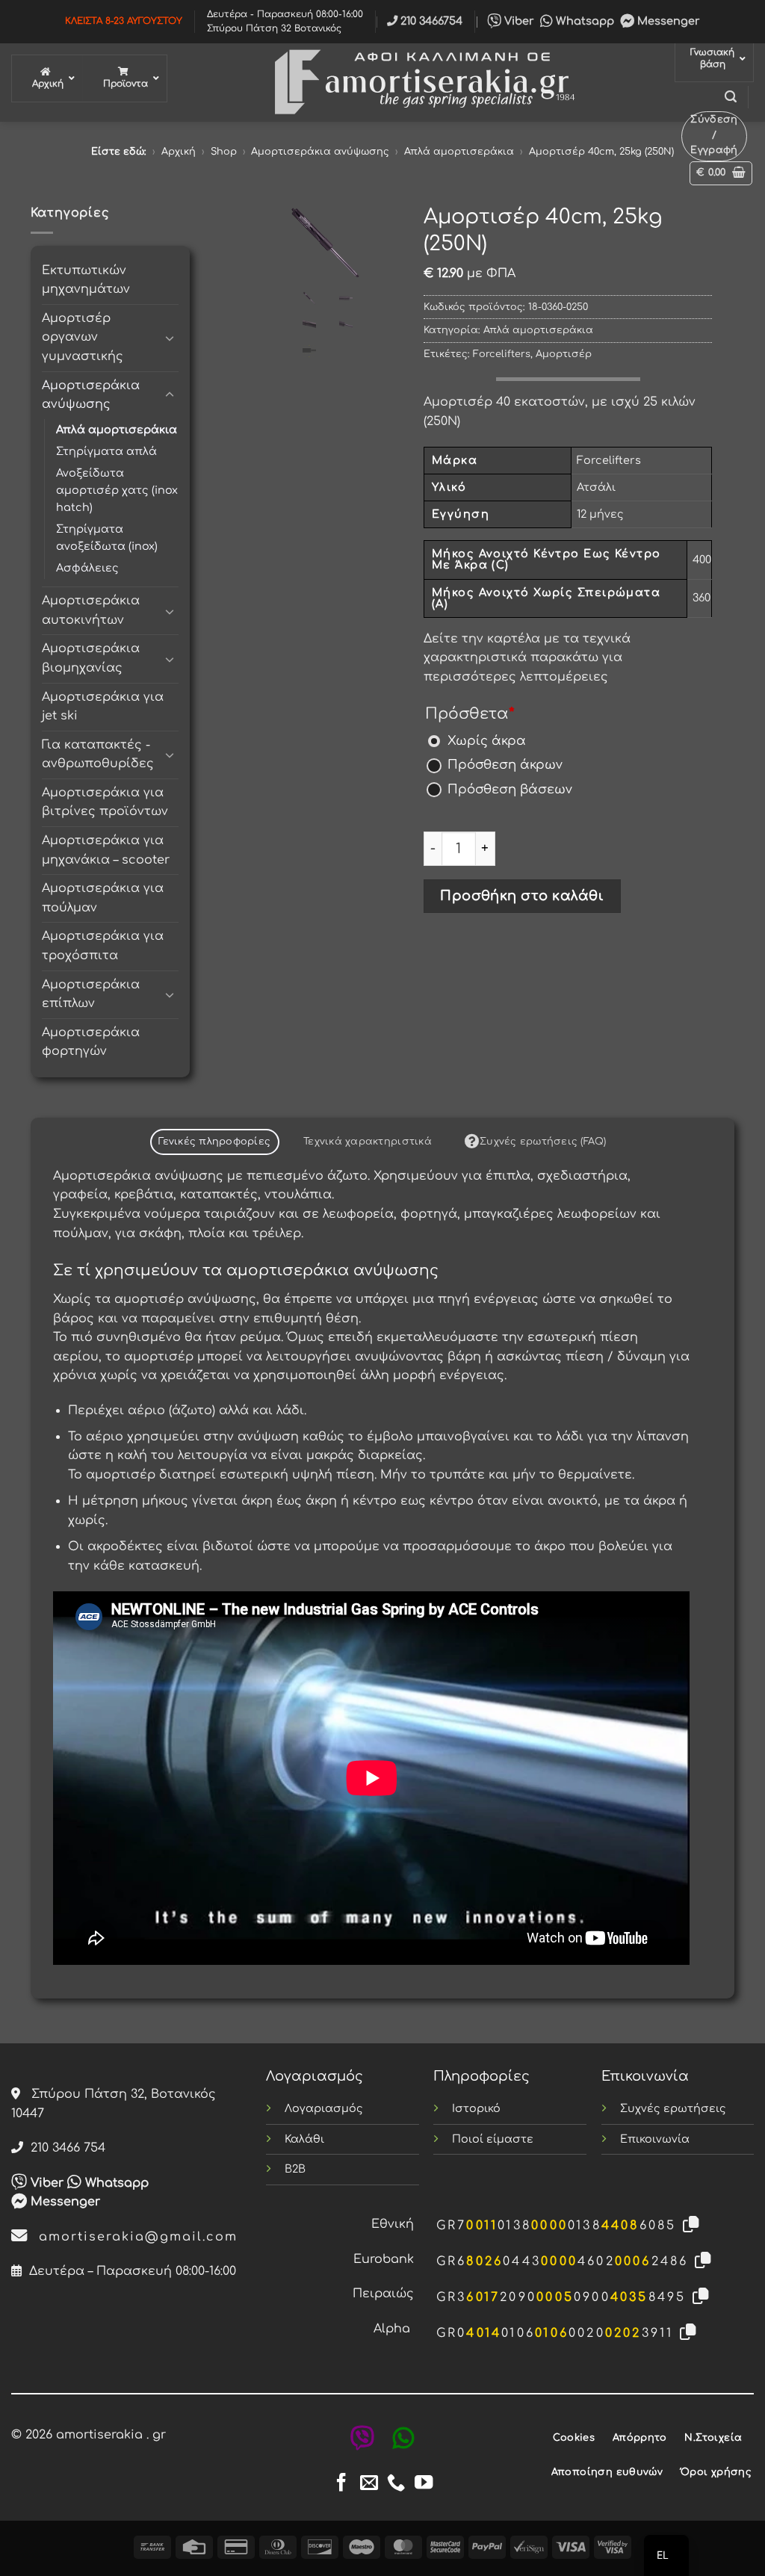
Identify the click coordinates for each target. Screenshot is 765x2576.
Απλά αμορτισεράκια (459, 152)
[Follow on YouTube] (424, 2484)
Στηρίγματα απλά (106, 451)
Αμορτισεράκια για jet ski (103, 707)
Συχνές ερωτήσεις (673, 2108)
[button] (731, 97)
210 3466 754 (64, 2148)
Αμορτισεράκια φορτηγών (91, 1042)
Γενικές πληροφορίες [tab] (214, 1142)
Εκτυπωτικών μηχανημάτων (86, 280)
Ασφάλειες (87, 568)
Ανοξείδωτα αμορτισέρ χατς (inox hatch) (117, 490)
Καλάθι (304, 2139)
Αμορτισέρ (564, 354)
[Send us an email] (369, 2484)
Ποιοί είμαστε (493, 2139)
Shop (224, 152)
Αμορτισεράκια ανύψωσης (320, 152)
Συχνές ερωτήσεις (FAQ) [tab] (543, 1142)
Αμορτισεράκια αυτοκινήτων (91, 610)
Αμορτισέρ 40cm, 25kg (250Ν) (601, 152)
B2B (295, 2169)
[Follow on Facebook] (341, 2484)
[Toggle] (170, 338)
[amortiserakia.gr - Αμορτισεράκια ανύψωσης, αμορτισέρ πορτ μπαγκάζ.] (421, 83)
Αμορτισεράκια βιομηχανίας (91, 658)
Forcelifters (502, 354)
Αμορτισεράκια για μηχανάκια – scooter (106, 850)
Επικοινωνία (655, 2139)
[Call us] (396, 2484)
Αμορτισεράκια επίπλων (91, 994)
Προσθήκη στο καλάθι (522, 896)
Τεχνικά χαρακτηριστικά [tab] (368, 1142)
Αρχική (179, 152)
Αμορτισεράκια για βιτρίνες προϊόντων (105, 802)
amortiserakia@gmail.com (133, 2237)
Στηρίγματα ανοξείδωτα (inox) (107, 538)
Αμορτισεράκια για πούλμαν (103, 898)
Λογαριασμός (324, 2108)
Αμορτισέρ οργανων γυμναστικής (83, 337)
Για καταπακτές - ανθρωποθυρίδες (98, 755)
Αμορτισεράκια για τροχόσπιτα (103, 946)
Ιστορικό (476, 2108)
